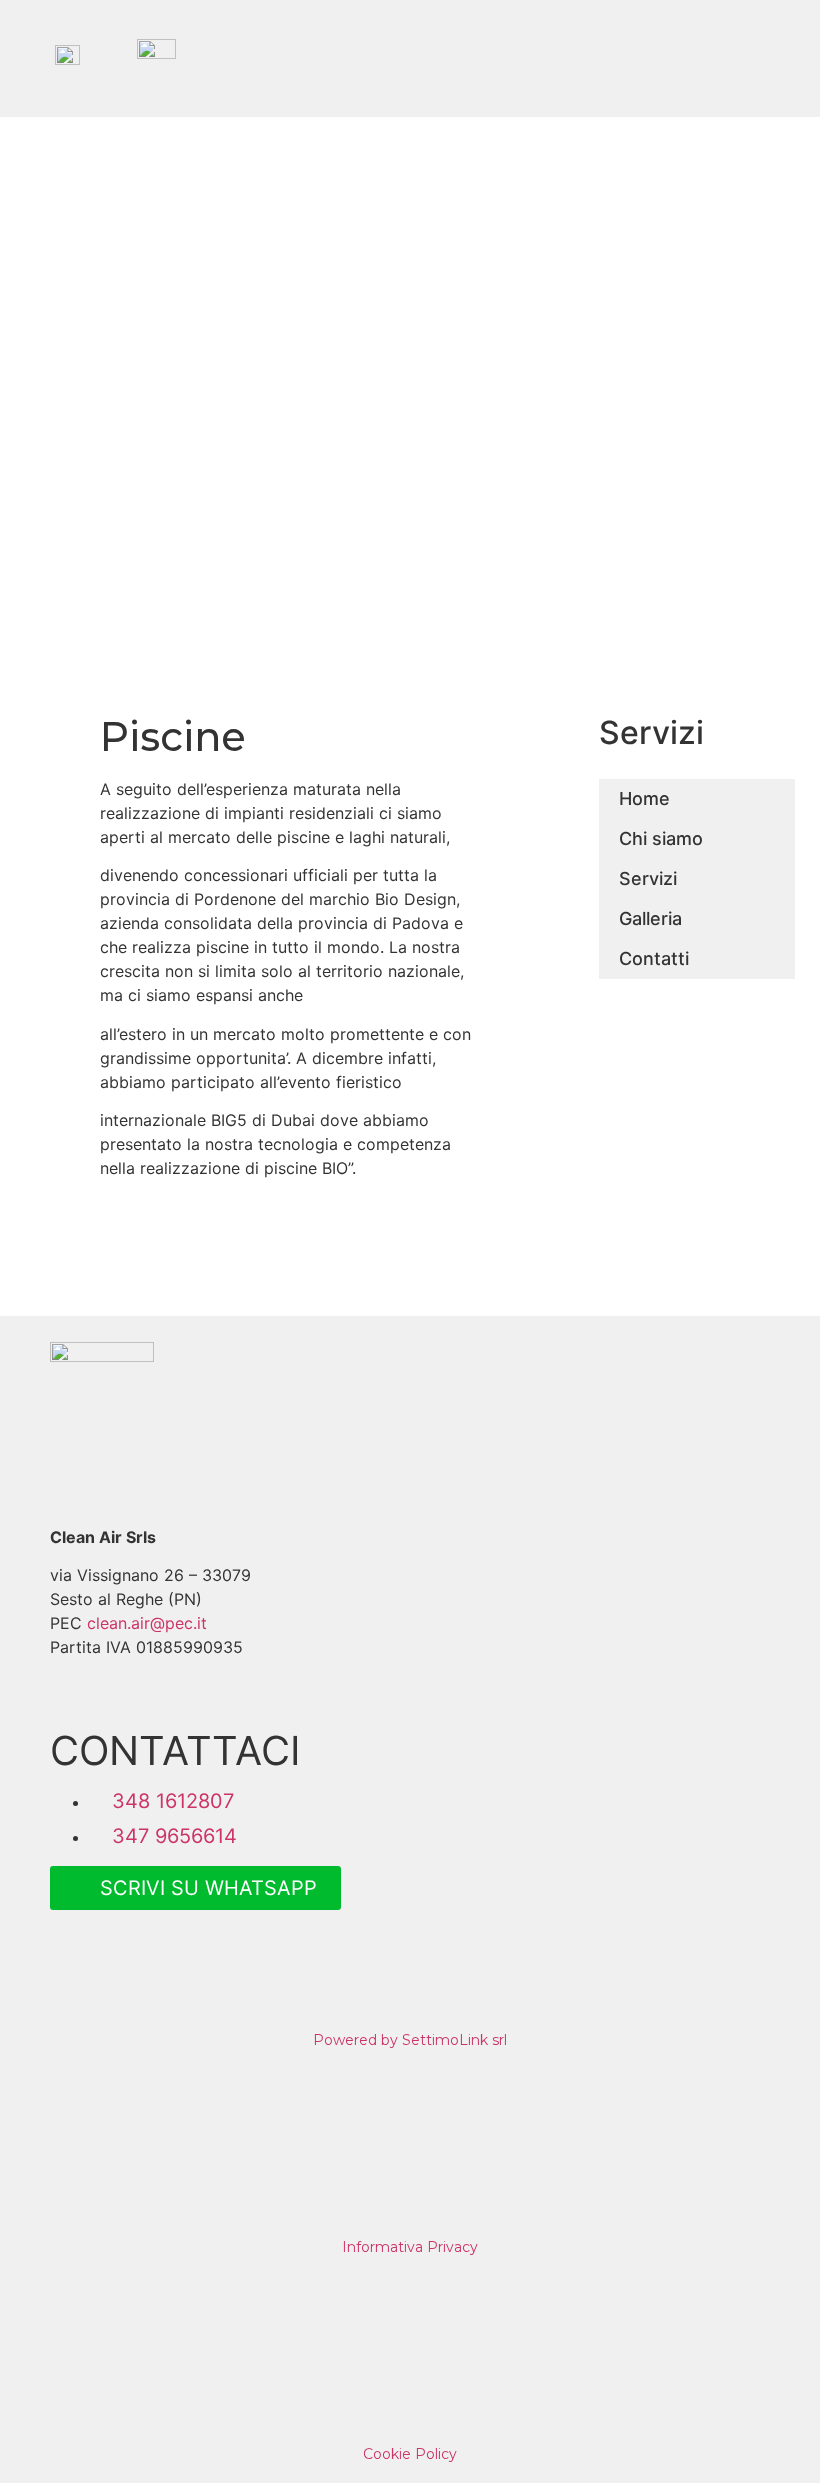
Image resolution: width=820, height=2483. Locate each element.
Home (644, 798)
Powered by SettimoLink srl (410, 2040)
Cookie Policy (410, 2454)
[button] (755, 58)
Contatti (654, 958)
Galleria (650, 918)
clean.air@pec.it (147, 1623)
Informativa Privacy (410, 2247)
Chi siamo (661, 838)
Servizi (648, 878)
